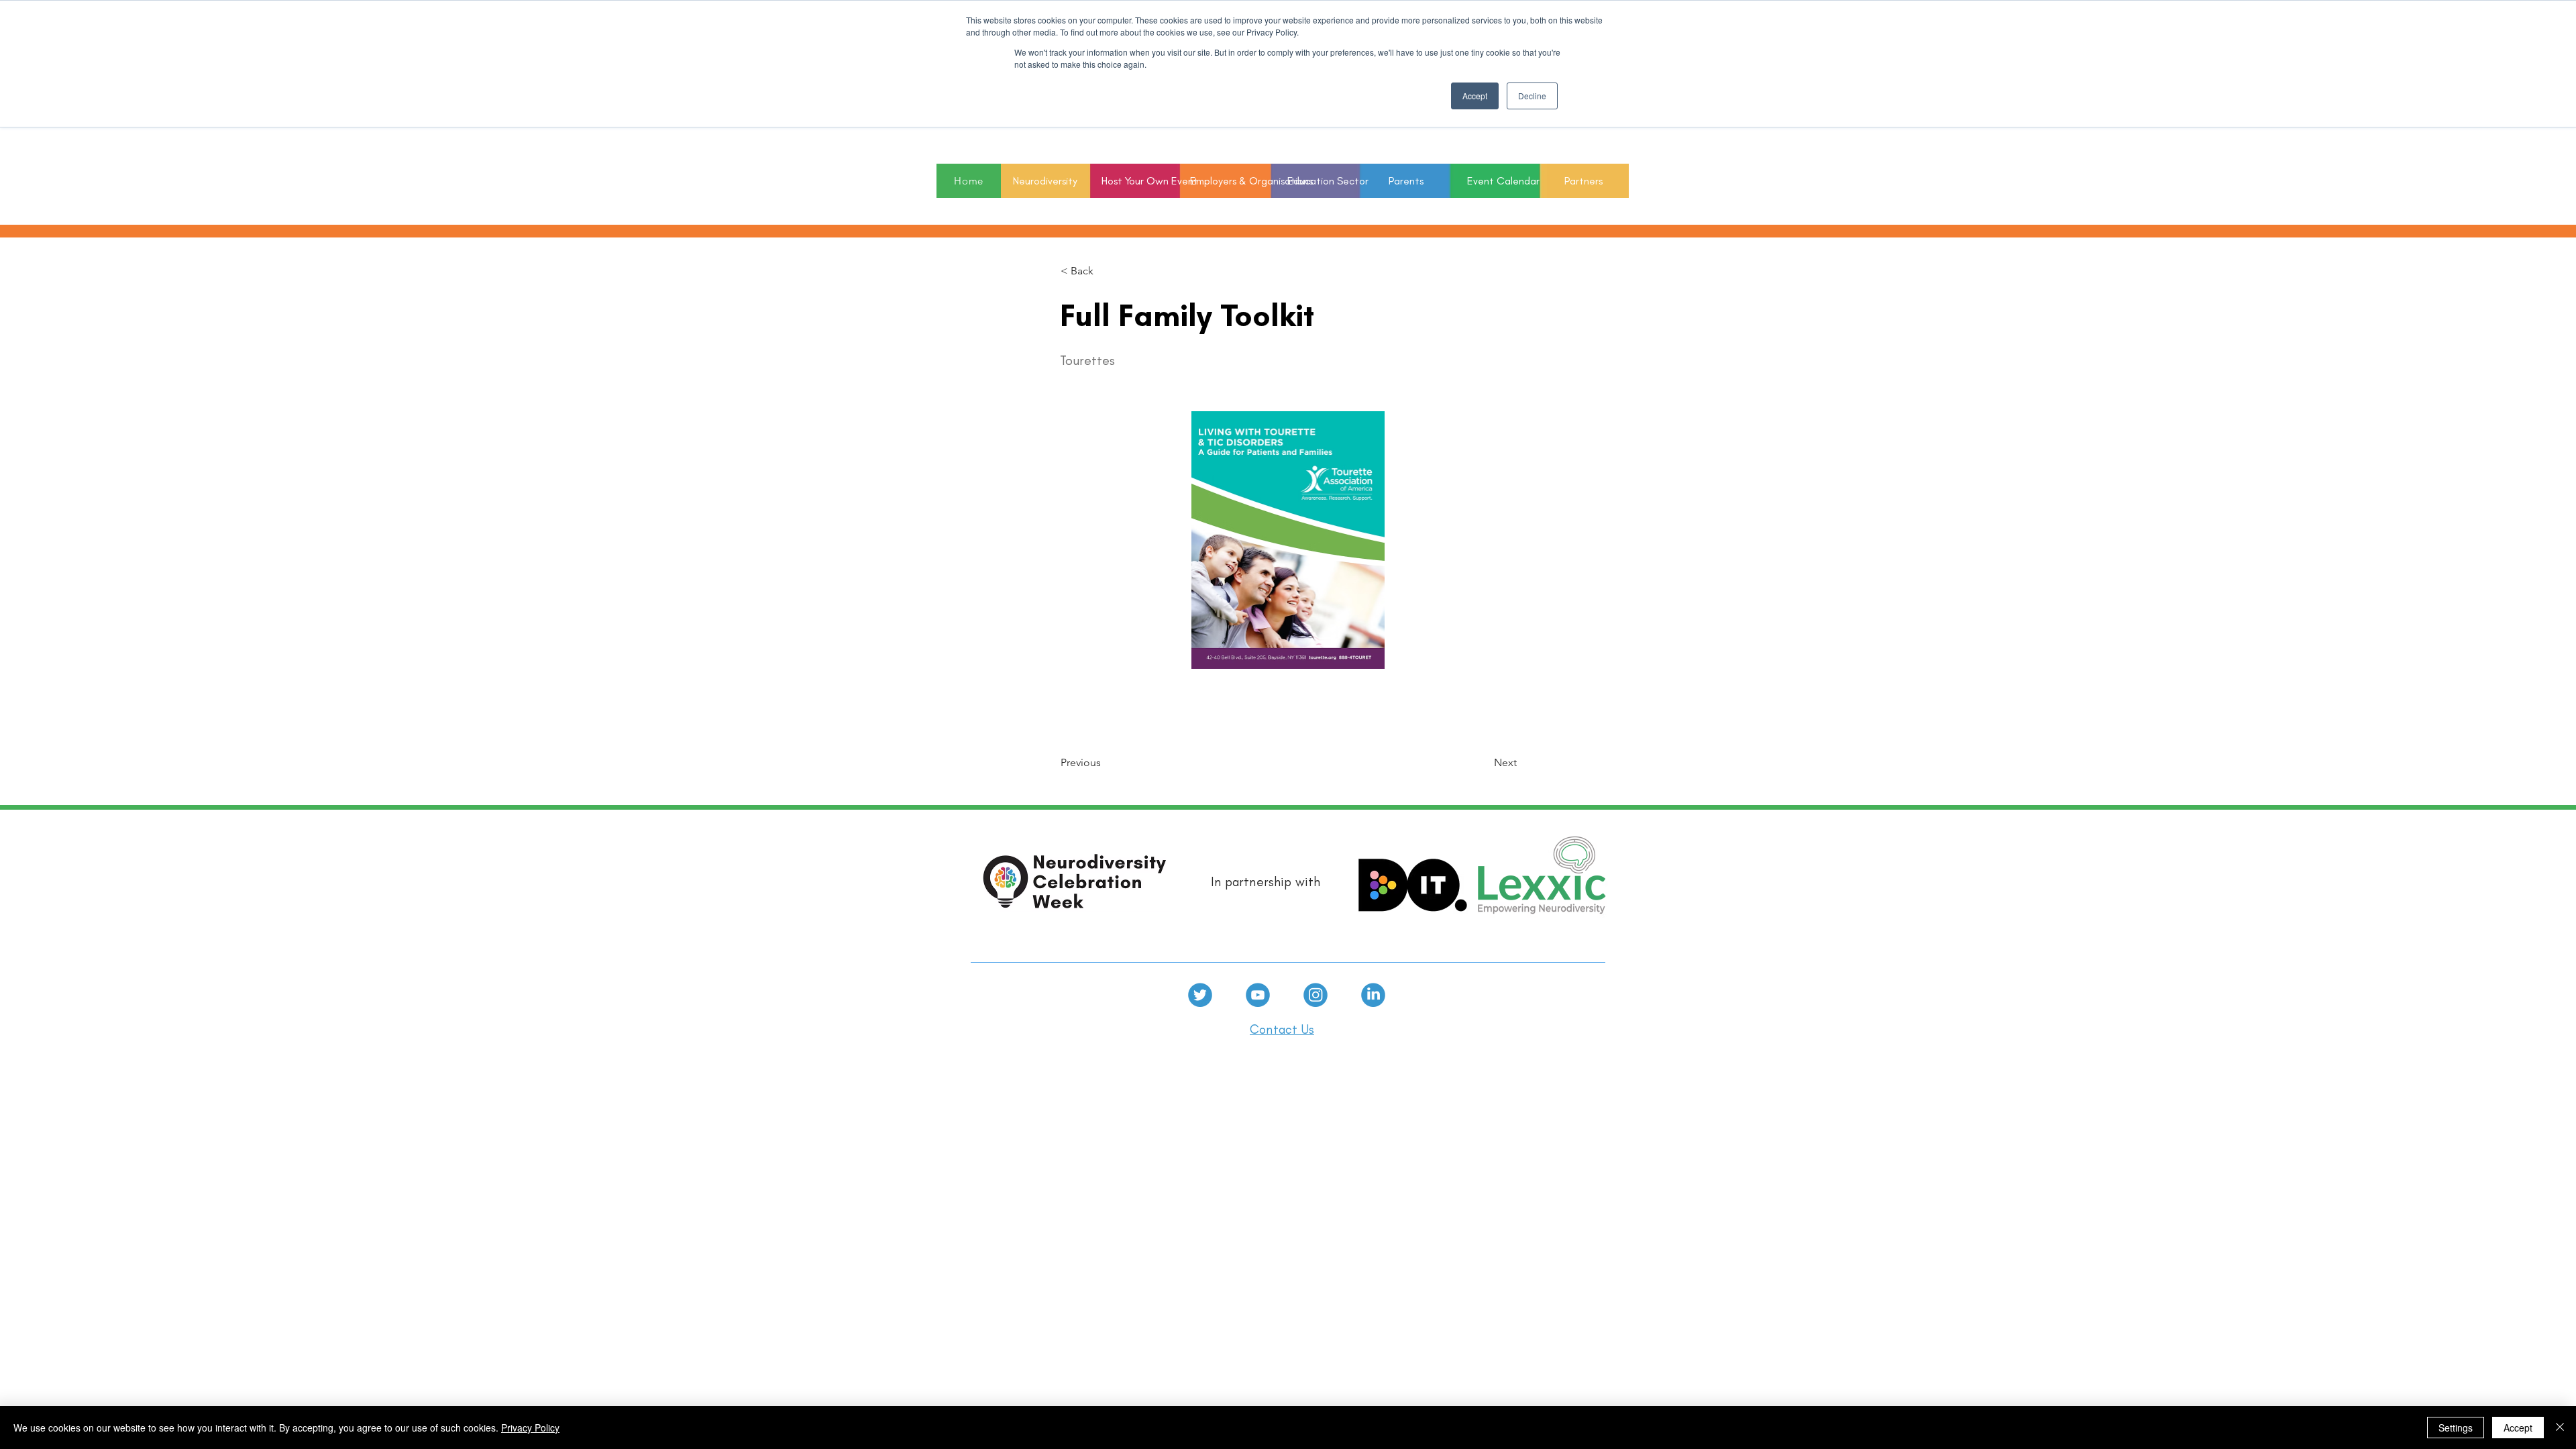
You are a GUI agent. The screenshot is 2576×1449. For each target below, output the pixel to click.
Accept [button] (1475, 96)
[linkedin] (1373, 995)
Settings (2456, 1428)
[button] (1316, 181)
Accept (2518, 1428)
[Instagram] (1316, 995)
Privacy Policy (530, 1428)
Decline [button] (1532, 96)
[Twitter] (1200, 995)
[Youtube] (1258, 995)
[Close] (2560, 1428)
